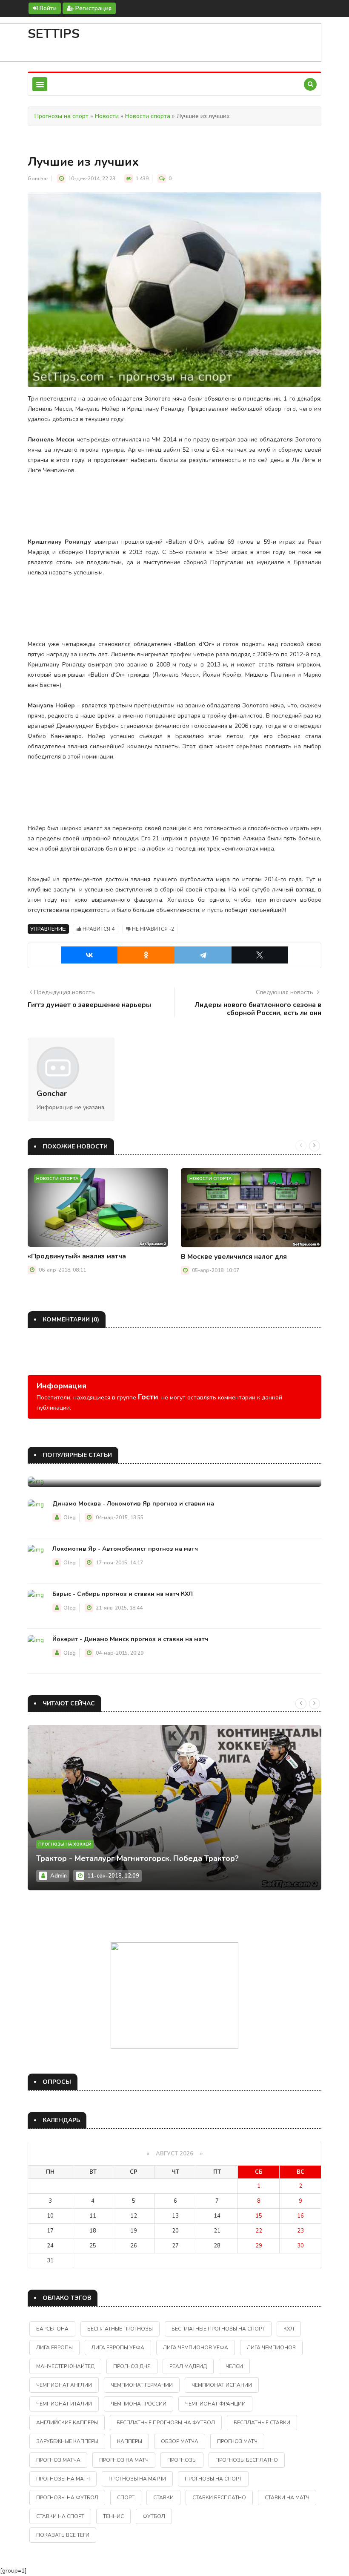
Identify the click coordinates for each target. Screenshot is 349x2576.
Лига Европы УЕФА (118, 2348)
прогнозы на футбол (67, 2498)
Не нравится (152, 929)
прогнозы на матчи (137, 2479)
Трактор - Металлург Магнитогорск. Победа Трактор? (137, 1858)
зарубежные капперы (67, 2441)
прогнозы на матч (63, 2479)
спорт (126, 2498)
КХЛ (289, 2329)
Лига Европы (54, 2348)
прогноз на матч (124, 2460)
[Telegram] (203, 955)
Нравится (98, 929)
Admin (59, 1876)
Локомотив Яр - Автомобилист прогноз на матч (125, 1549)
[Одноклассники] (146, 955)
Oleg (70, 1517)
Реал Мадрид (188, 2366)
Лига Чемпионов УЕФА (196, 2348)
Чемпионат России (139, 2404)
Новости (107, 116)
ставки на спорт (60, 2516)
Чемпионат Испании (222, 2385)
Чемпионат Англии (64, 2385)
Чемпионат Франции (215, 2404)
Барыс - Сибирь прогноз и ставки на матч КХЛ (123, 1594)
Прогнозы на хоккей (65, 1844)
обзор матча (180, 2441)
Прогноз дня (132, 2366)
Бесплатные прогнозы (120, 2329)
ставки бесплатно (219, 2498)
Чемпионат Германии (142, 2385)
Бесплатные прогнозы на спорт (218, 2329)
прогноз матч (237, 2441)
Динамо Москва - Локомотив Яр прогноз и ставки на (133, 1504)
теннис (113, 2516)
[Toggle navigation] (40, 84)
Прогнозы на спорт (62, 116)
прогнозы (182, 2460)
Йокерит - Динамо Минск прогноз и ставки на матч (130, 1639)
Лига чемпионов (271, 2348)
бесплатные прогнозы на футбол (166, 2423)
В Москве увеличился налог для (234, 1257)
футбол (154, 2516)
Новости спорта (148, 116)
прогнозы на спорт (213, 2479)
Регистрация (93, 8)
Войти (47, 8)
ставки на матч (287, 2498)
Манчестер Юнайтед (65, 2366)
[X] (260, 955)
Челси (234, 2366)
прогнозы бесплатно (247, 2460)
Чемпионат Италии (64, 2404)
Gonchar (38, 179)
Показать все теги (63, 2535)
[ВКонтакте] (89, 955)
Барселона (52, 2329)
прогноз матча (58, 2460)
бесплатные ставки (262, 2423)
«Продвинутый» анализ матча (77, 1256)
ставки (163, 2498)
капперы (130, 2441)
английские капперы (67, 2423)
